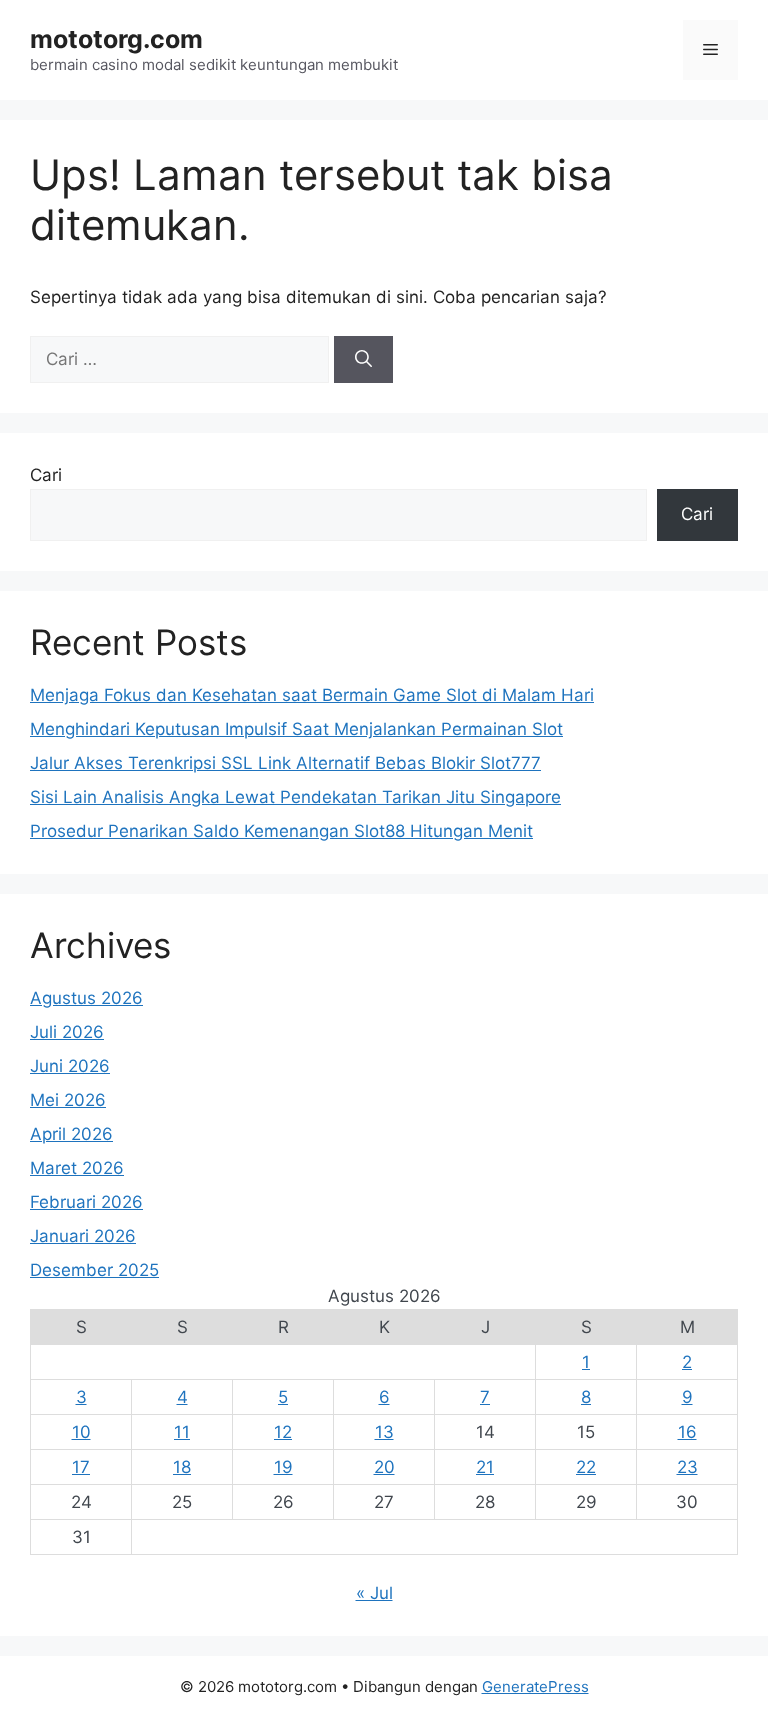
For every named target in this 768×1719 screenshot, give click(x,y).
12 (283, 1432)
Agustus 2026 (86, 998)
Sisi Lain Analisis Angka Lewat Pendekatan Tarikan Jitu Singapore (295, 797)
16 (687, 1432)
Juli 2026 (67, 1032)
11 (182, 1432)
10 (81, 1432)
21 (485, 1467)
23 (687, 1467)
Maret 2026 (77, 1168)
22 (586, 1467)
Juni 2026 (70, 1066)
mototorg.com (116, 39)
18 (182, 1467)
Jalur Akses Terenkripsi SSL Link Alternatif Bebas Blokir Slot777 (285, 763)
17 (81, 1467)
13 (384, 1432)
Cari (46, 475)
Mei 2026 (68, 1100)
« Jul (374, 1593)
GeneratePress (535, 1686)
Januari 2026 (83, 1236)
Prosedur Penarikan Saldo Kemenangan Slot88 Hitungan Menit (281, 831)
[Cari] (363, 360)
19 (283, 1467)
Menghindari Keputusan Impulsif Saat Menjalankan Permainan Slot (296, 729)
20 (384, 1467)
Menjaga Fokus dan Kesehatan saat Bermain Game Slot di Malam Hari (312, 695)
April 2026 (71, 1134)
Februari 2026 (86, 1202)
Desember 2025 (94, 1270)
